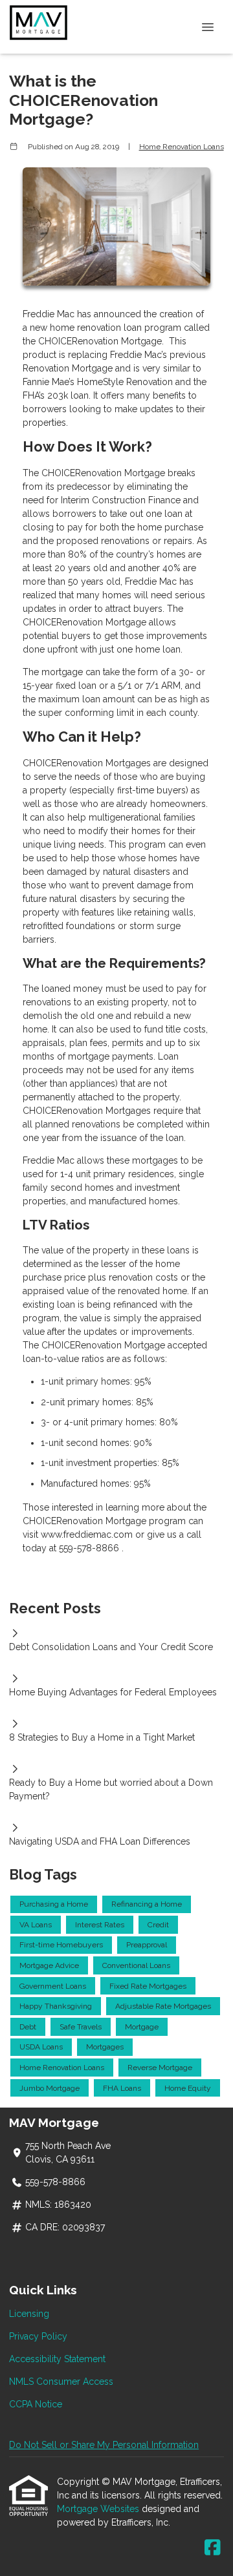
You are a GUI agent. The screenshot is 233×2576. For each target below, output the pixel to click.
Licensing (29, 2314)
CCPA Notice (36, 2404)
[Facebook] (213, 2548)
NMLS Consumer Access (61, 2382)
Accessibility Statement (57, 2359)
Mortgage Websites (99, 2509)
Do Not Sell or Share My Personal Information (104, 2445)
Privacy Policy (38, 2336)
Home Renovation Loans (182, 147)
